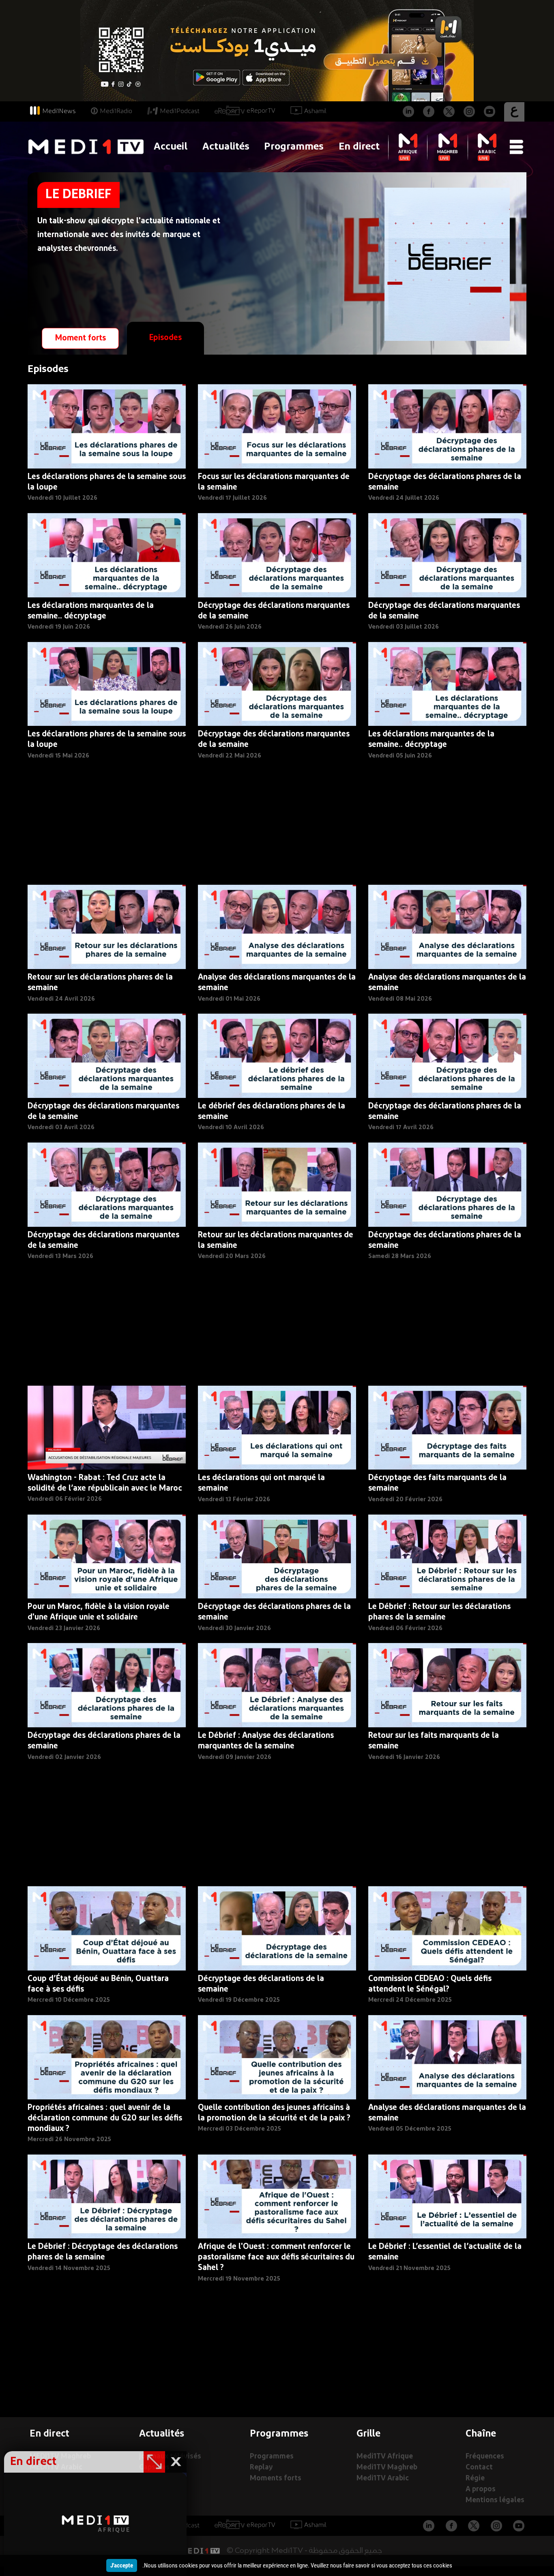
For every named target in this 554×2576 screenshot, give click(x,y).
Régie (475, 2479)
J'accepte (122, 2565)
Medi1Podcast (180, 111)
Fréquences (485, 2457)
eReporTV (261, 111)
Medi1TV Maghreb (387, 2468)
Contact (479, 2468)
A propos (481, 2489)
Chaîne (481, 2434)
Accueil (171, 147)
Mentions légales (495, 2500)
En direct (359, 147)
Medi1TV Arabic (383, 2479)
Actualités (226, 147)
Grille (368, 2434)
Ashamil (315, 111)
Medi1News (59, 111)
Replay (261, 2468)
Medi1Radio (116, 111)
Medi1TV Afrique (385, 2457)
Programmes (294, 147)
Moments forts (276, 2479)
